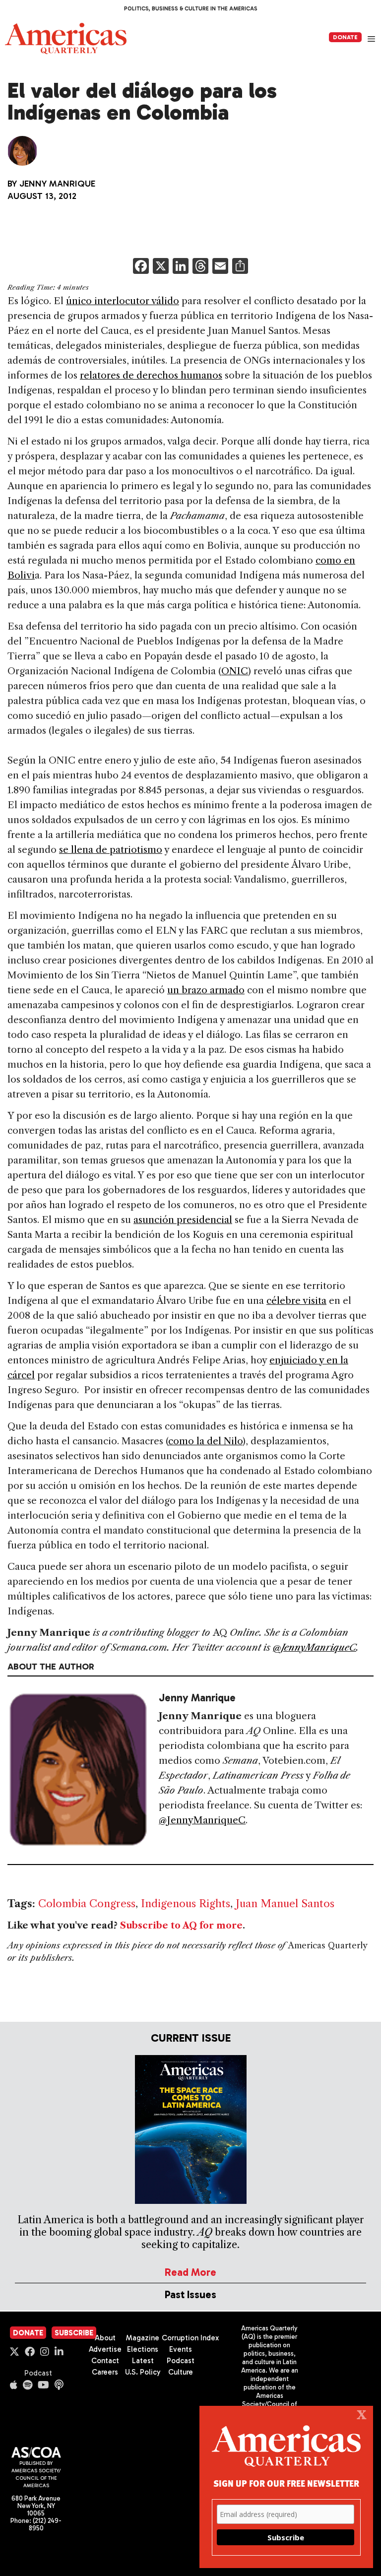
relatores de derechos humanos (151, 375)
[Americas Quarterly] (66, 38)
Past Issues (190, 2294)
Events (181, 2349)
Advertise (105, 2349)
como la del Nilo (205, 1441)
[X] (161, 267)
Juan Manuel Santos (285, 1903)
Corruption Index (190, 2338)
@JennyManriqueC (315, 1647)
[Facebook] (141, 267)
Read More (190, 2272)
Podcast (38, 2373)
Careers (105, 2372)
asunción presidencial (183, 1220)
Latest (143, 2361)
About (105, 2338)
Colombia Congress (87, 1903)
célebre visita (296, 1301)
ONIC (235, 671)
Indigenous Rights (186, 1903)
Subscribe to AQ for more (181, 1926)
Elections (143, 2349)
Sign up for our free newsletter (286, 2483)
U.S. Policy (143, 2372)
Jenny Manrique (57, 184)
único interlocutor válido (123, 301)
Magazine (143, 2338)
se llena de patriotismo (111, 850)
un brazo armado (206, 990)
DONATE (345, 37)
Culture (181, 2372)
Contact (105, 2361)
